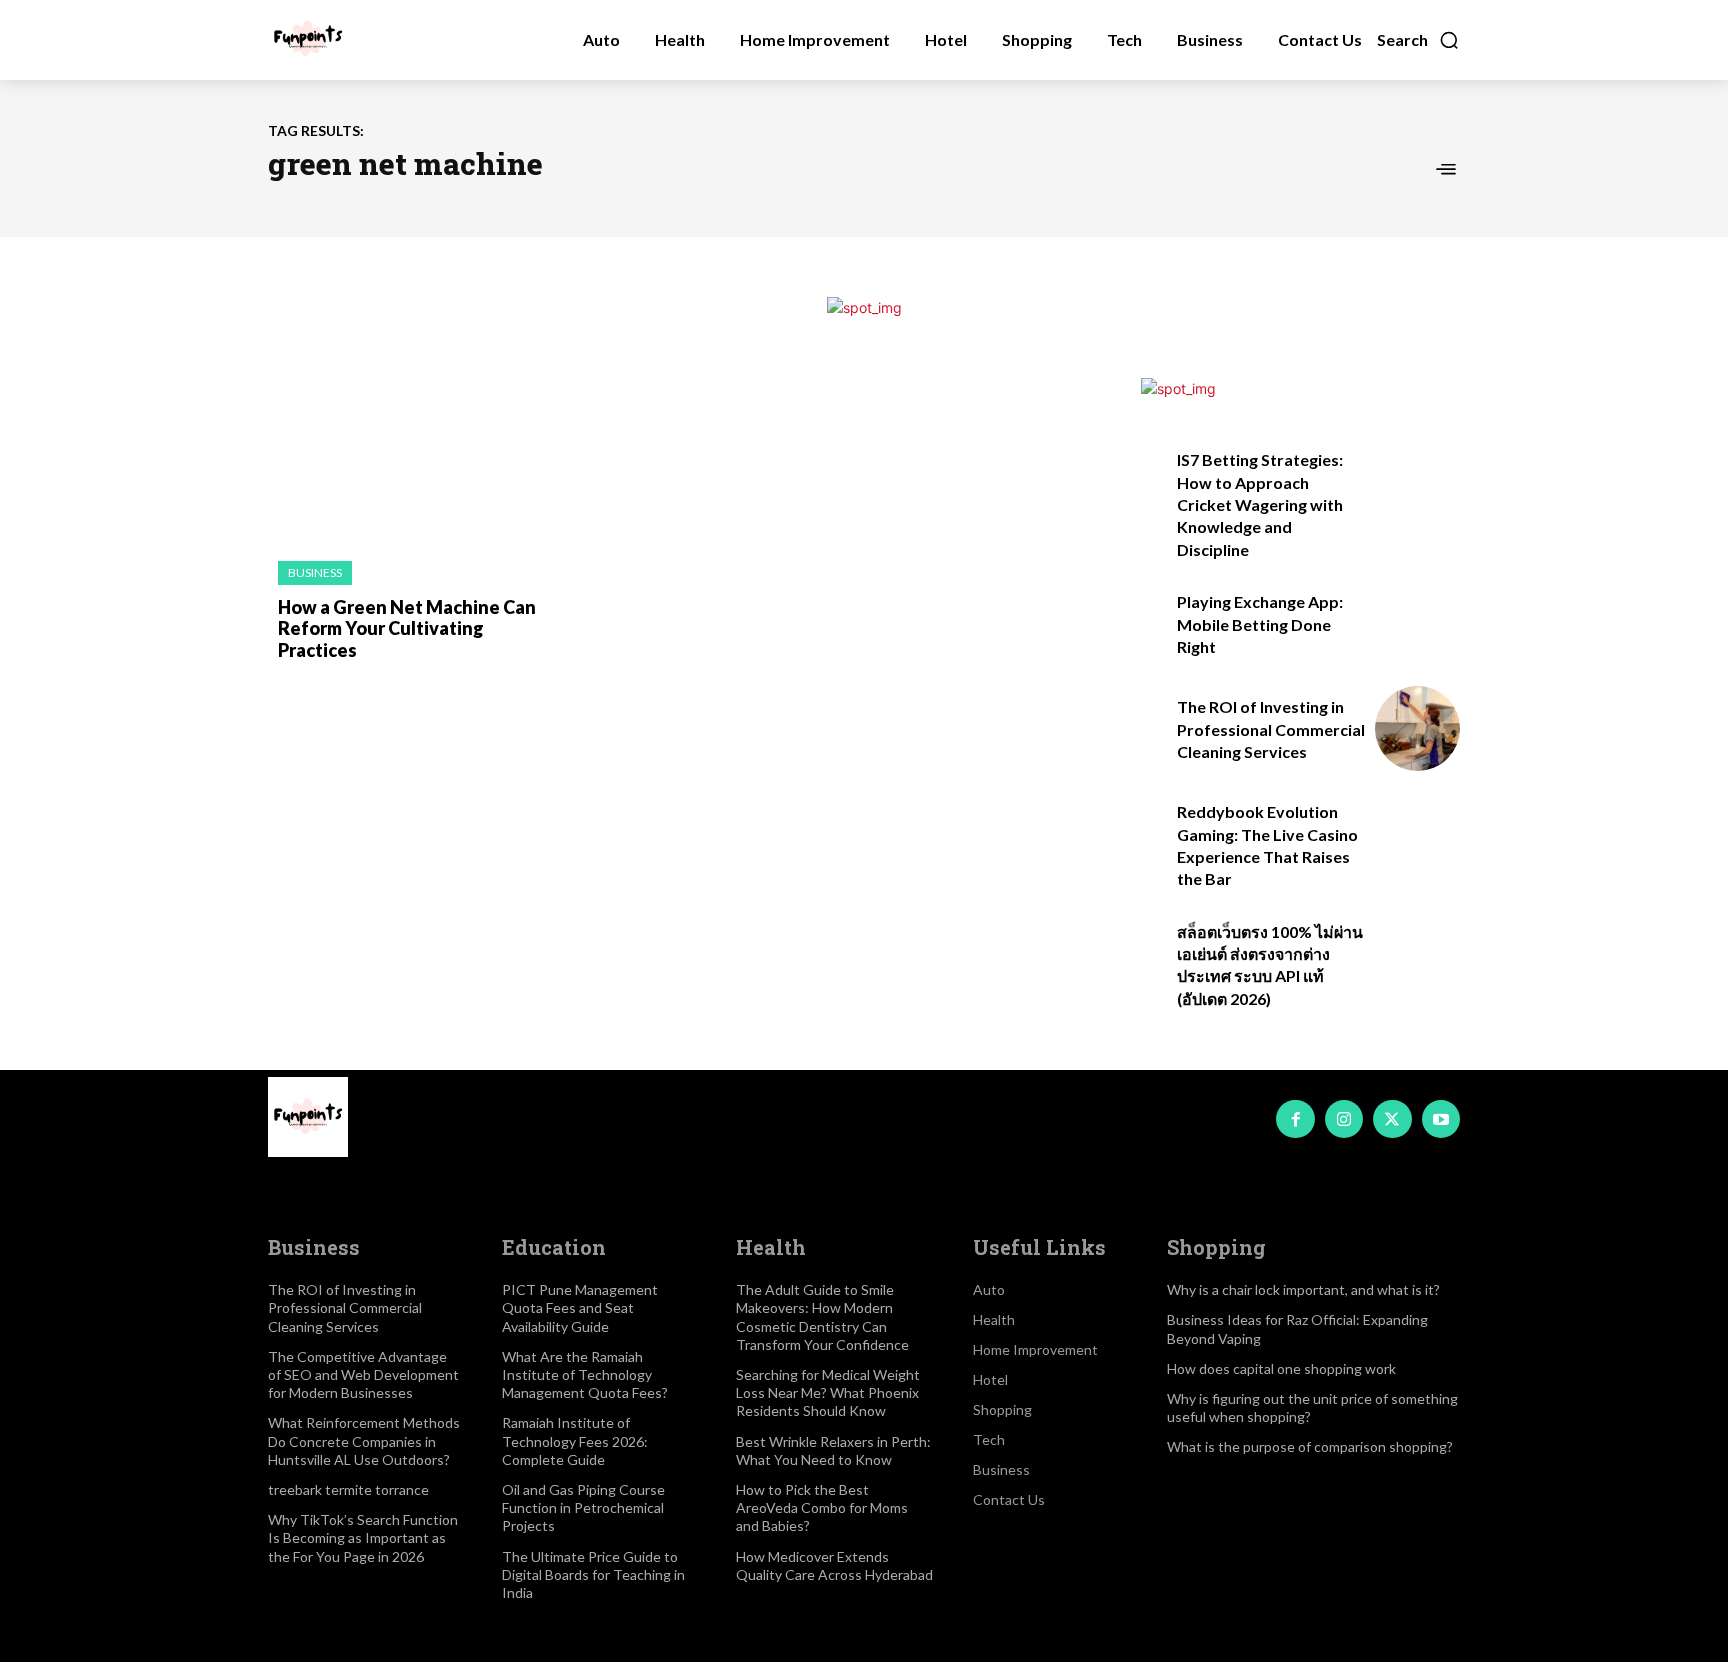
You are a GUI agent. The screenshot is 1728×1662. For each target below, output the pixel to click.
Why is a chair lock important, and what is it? (1303, 1289)
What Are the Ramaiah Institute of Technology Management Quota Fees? (585, 1374)
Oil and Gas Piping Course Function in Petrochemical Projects (583, 1507)
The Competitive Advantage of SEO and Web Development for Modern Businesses (363, 1374)
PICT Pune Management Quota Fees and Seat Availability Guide (580, 1307)
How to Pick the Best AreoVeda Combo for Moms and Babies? (822, 1507)
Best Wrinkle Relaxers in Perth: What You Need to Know (833, 1450)
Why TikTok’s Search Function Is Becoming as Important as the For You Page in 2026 (363, 1537)
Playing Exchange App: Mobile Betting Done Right (1260, 624)
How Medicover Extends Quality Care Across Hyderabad (834, 1565)
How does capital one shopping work (1281, 1368)
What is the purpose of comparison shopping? (1310, 1446)
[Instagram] (1344, 1119)
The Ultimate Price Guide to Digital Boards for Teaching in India (593, 1574)
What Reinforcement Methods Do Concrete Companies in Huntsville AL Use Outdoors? (364, 1440)
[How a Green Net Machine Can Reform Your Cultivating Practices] (403, 459)
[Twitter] (1392, 1119)
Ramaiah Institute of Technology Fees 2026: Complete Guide (575, 1440)
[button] (1418, 40)
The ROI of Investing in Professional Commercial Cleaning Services (1271, 729)
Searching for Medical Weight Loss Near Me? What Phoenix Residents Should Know (828, 1392)
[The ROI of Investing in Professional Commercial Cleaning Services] (1417, 728)
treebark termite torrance (348, 1489)
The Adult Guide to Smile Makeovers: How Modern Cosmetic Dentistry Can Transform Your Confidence (822, 1317)
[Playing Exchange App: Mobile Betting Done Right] (1417, 623)
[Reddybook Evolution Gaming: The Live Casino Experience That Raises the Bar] (1417, 833)
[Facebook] (1295, 1119)
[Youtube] (1441, 1119)
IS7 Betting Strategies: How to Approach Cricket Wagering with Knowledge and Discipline (1260, 504)
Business (315, 572)
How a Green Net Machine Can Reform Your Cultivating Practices (407, 628)
